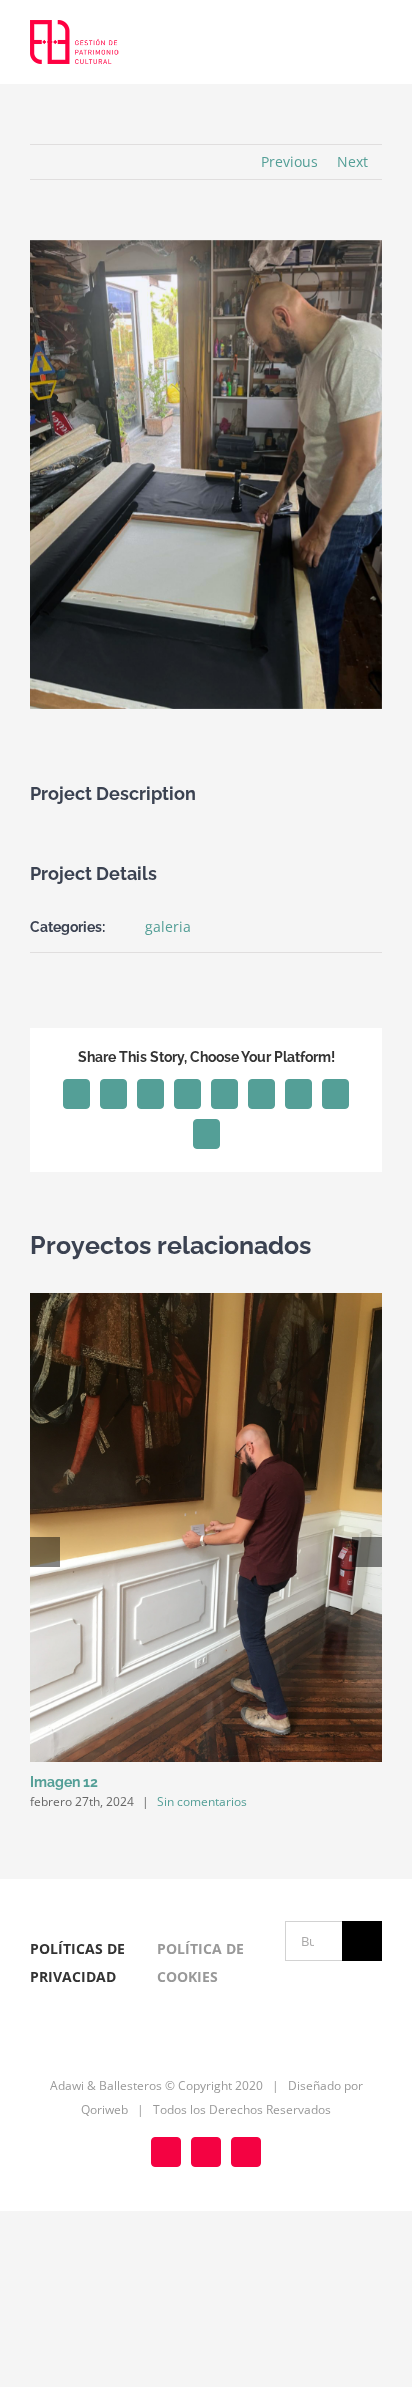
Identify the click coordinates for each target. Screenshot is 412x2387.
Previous (289, 161)
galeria (168, 926)
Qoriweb (104, 2109)
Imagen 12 (64, 1782)
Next (352, 161)
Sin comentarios (202, 1801)
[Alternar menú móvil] (374, 43)
